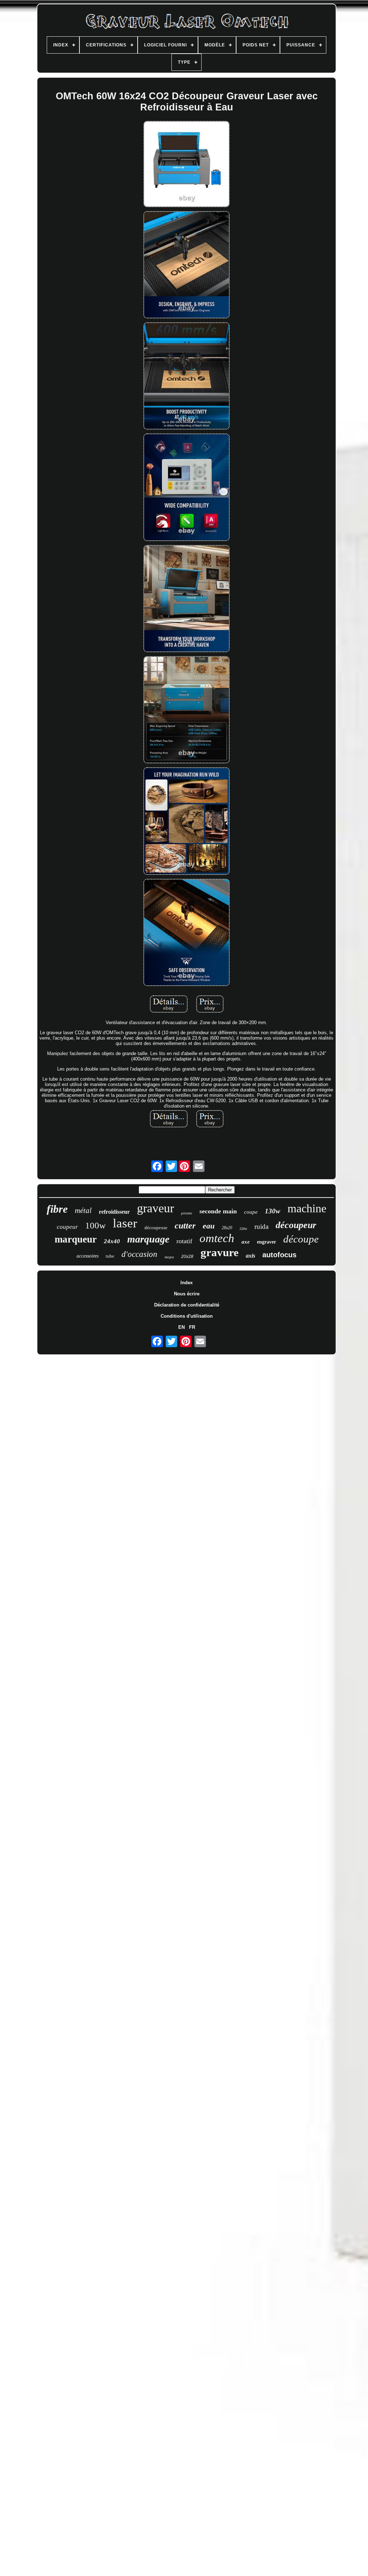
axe (246, 1242)
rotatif (184, 1241)
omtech (217, 1238)
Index (187, 1283)
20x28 (187, 1257)
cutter (185, 1226)
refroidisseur (114, 1212)
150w (243, 1229)
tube (110, 1256)
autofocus (279, 1255)
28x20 (227, 1228)
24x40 (112, 1241)
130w (273, 1211)
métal (83, 1210)
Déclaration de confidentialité (187, 1305)
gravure (220, 1252)
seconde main (218, 1211)
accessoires (88, 1256)
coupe (251, 1212)
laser (125, 1223)
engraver (266, 1242)
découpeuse (156, 1228)
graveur (155, 1208)
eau (209, 1226)
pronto (187, 1213)
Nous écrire (187, 1294)
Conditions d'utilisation (187, 1316)
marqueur (76, 1239)
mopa (169, 1257)
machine (307, 1208)
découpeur (296, 1225)
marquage (148, 1239)
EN (181, 1327)
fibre (57, 1209)
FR (192, 1327)
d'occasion (139, 1254)
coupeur (67, 1227)
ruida (261, 1226)
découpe (301, 1239)
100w (95, 1225)
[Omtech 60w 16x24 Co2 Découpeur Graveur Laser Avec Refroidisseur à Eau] (187, 165)
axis (250, 1256)
